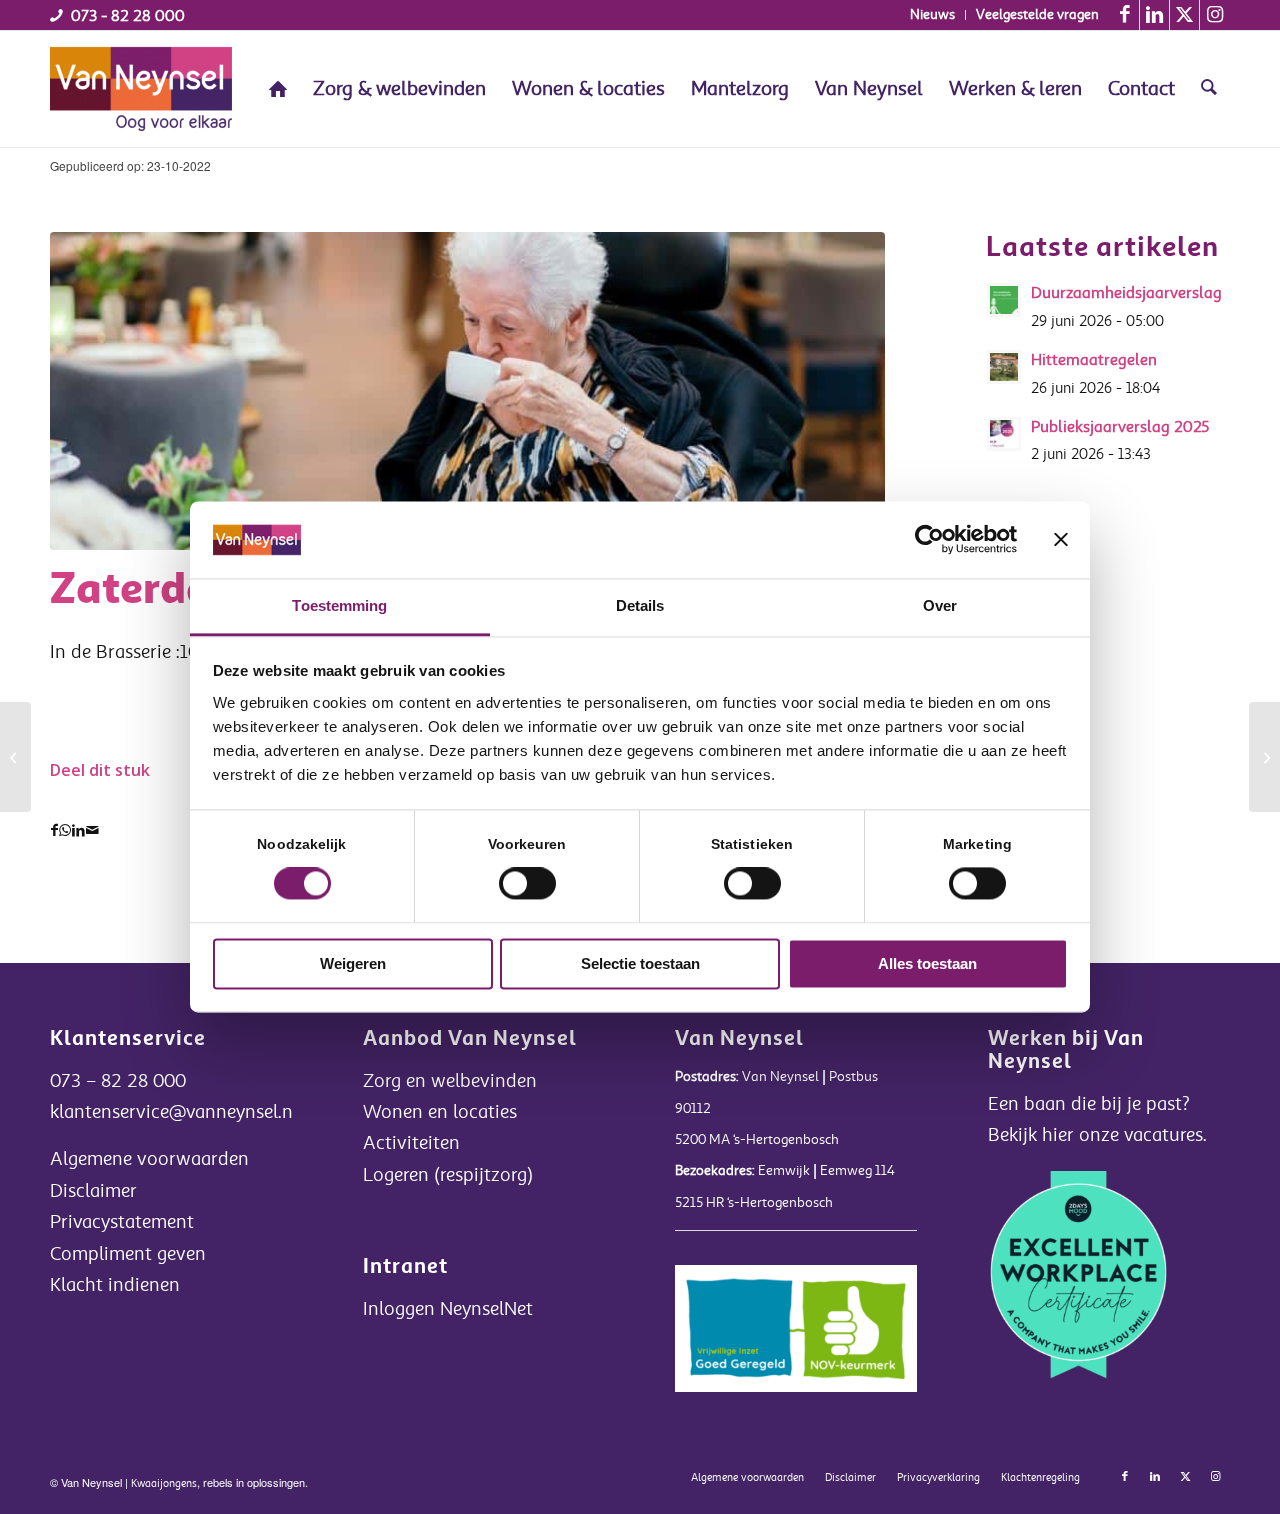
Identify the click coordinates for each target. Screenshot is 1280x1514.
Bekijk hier (1033, 1135)
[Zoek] (1209, 89)
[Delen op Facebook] (54, 830)
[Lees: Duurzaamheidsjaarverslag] (1004, 300)
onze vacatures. (1143, 1135)
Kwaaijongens (164, 1483)
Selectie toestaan (640, 963)
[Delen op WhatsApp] (65, 830)
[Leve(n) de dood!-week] (15, 757)
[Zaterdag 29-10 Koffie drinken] (467, 390)
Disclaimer (93, 1191)
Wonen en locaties (440, 1112)
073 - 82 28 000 (128, 16)
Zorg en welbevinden (450, 1081)
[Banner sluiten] (1061, 540)
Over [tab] (940, 605)
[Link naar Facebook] (1124, 15)
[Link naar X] (1184, 15)
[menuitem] (933, 15)
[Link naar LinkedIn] (1154, 15)
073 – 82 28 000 (118, 1081)
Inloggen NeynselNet (448, 1309)
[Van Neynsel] (141, 89)
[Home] (278, 89)
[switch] (527, 884)
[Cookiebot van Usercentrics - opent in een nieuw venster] (929, 540)
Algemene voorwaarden (149, 1159)
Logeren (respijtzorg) (448, 1175)
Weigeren (353, 963)
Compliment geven (128, 1254)
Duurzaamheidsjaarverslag (1126, 293)
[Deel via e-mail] (92, 830)
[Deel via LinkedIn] (78, 830)
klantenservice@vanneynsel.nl (174, 1112)
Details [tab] (640, 605)
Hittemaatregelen (1094, 360)
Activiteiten (411, 1143)
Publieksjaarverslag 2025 (1120, 427)
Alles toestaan (927, 963)
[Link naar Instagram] (1215, 15)
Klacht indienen (115, 1285)
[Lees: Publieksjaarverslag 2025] (1004, 434)
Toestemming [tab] (339, 605)
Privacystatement (122, 1222)
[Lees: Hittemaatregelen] (1004, 367)
